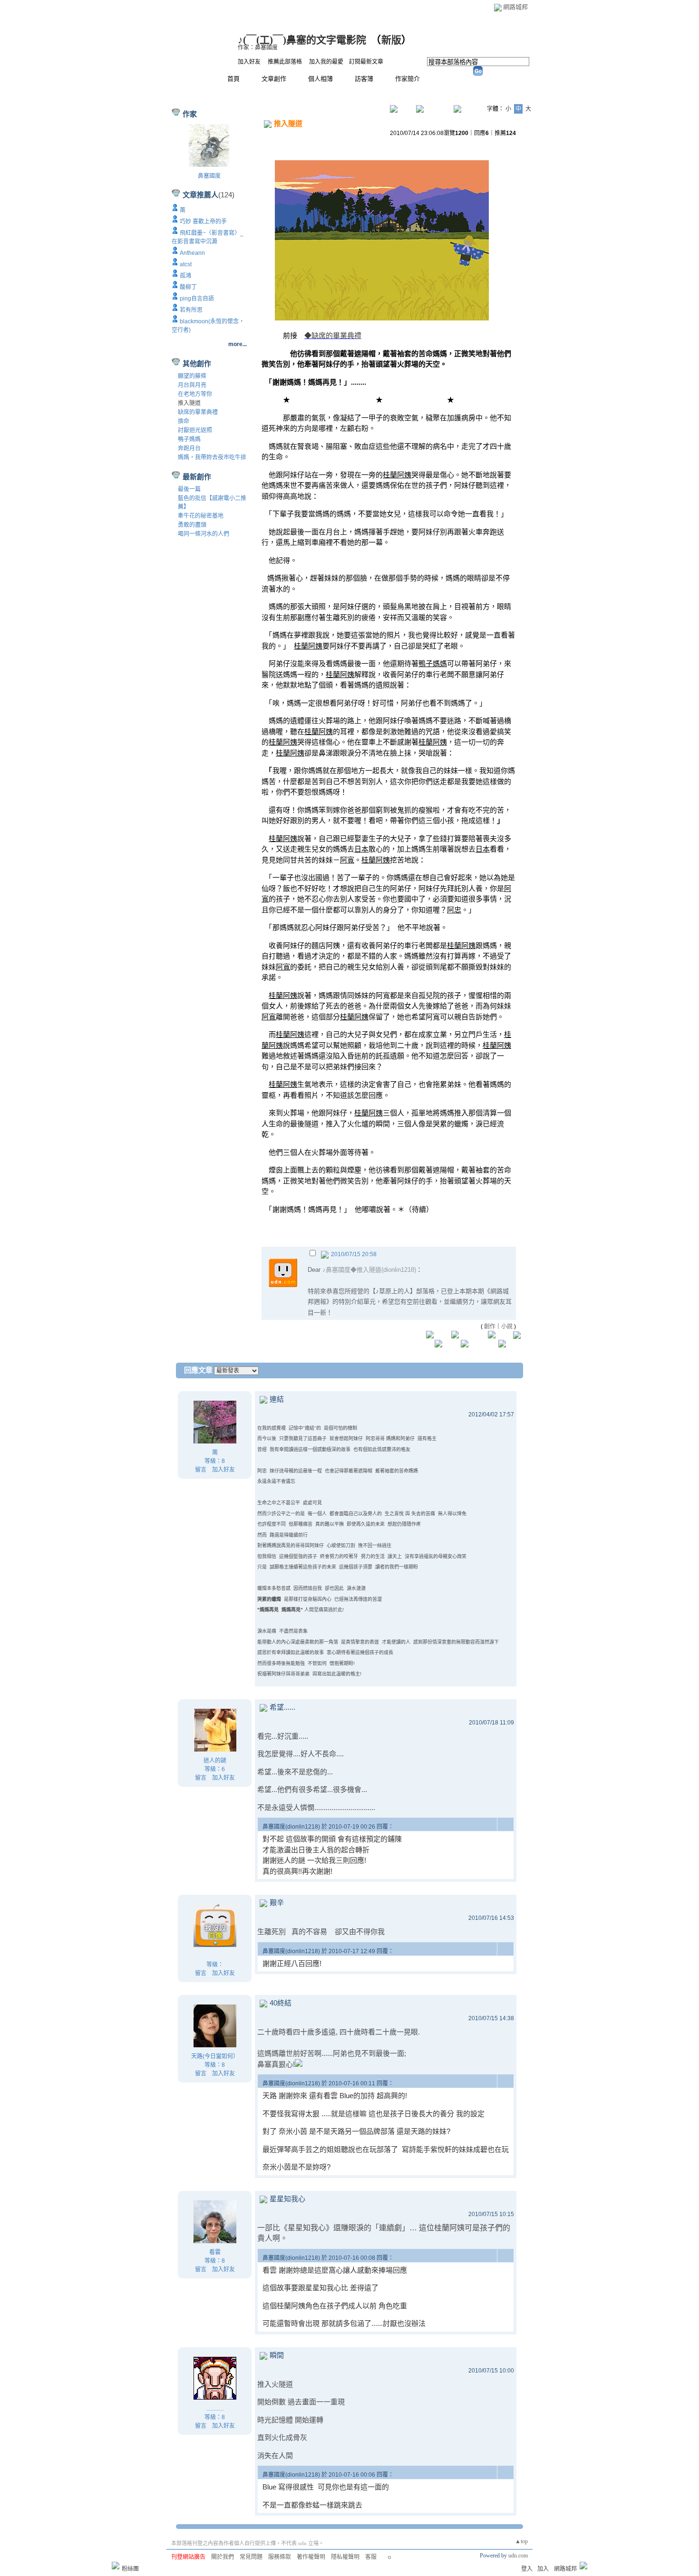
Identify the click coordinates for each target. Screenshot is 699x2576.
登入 (527, 2569)
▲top (521, 2541)
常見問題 (251, 2557)
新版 (391, 40)
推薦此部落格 (285, 62)
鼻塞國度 (209, 176)
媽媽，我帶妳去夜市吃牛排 (212, 457)
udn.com (518, 2556)
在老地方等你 (195, 394)
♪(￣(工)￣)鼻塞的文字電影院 (302, 40)
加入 (543, 2569)
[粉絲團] (116, 2566)
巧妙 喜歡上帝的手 (203, 222)
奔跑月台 (189, 448)
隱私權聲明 (345, 2557)
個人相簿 (320, 79)
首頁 (233, 79)
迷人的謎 (215, 1761)
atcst (186, 264)
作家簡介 (408, 79)
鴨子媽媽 (189, 439)
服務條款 (280, 2557)
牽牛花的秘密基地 (201, 516)
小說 (507, 1327)
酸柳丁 (188, 287)
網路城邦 (515, 7)
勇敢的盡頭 (192, 525)
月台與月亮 (192, 385)
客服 (371, 2557)
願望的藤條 (192, 376)
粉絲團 (130, 2569)
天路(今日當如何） (215, 2056)
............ (215, 2409)
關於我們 (223, 2557)
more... (238, 344)
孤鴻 (185, 276)
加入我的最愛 (326, 62)
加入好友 (249, 62)
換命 (184, 421)
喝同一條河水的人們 (204, 534)
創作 (490, 1327)
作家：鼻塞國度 (258, 48)
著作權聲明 (311, 2557)
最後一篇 (189, 489)
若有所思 (191, 310)
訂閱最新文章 (366, 62)
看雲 (215, 2252)
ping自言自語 (197, 299)
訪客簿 (364, 79)
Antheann (192, 253)
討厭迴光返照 (195, 430)
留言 (201, 1470)
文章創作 (274, 79)
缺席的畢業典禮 (198, 412)
